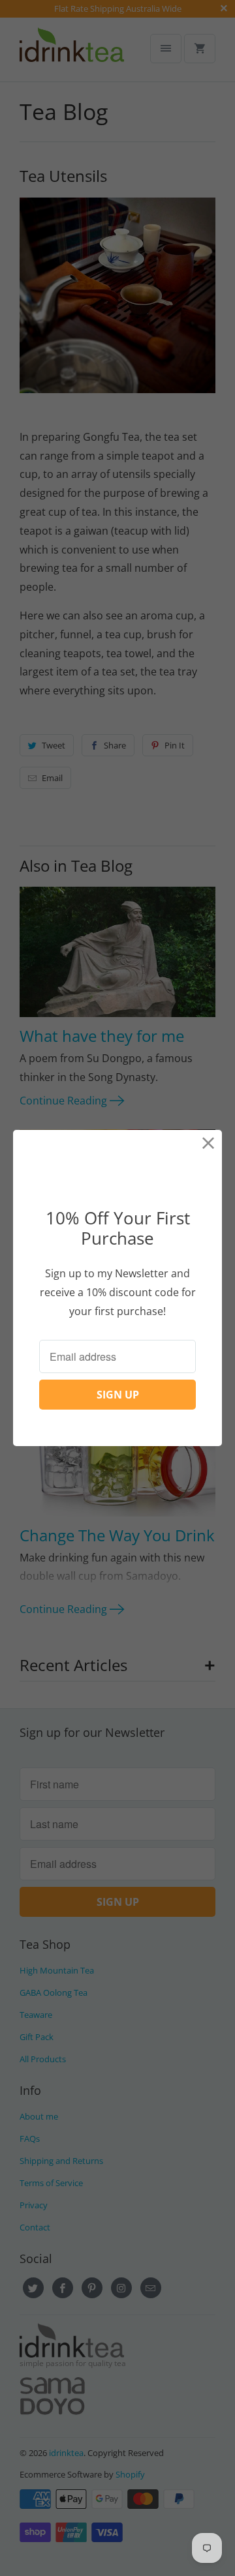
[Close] (209, 1143)
